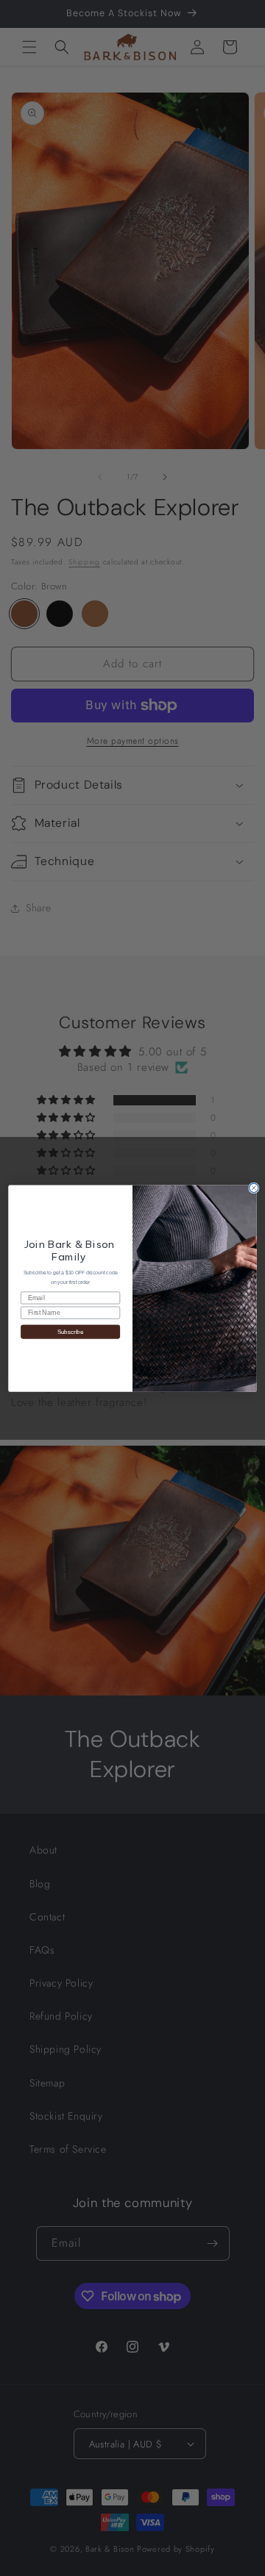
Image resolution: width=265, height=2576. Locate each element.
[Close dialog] (254, 1188)
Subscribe (70, 1331)
